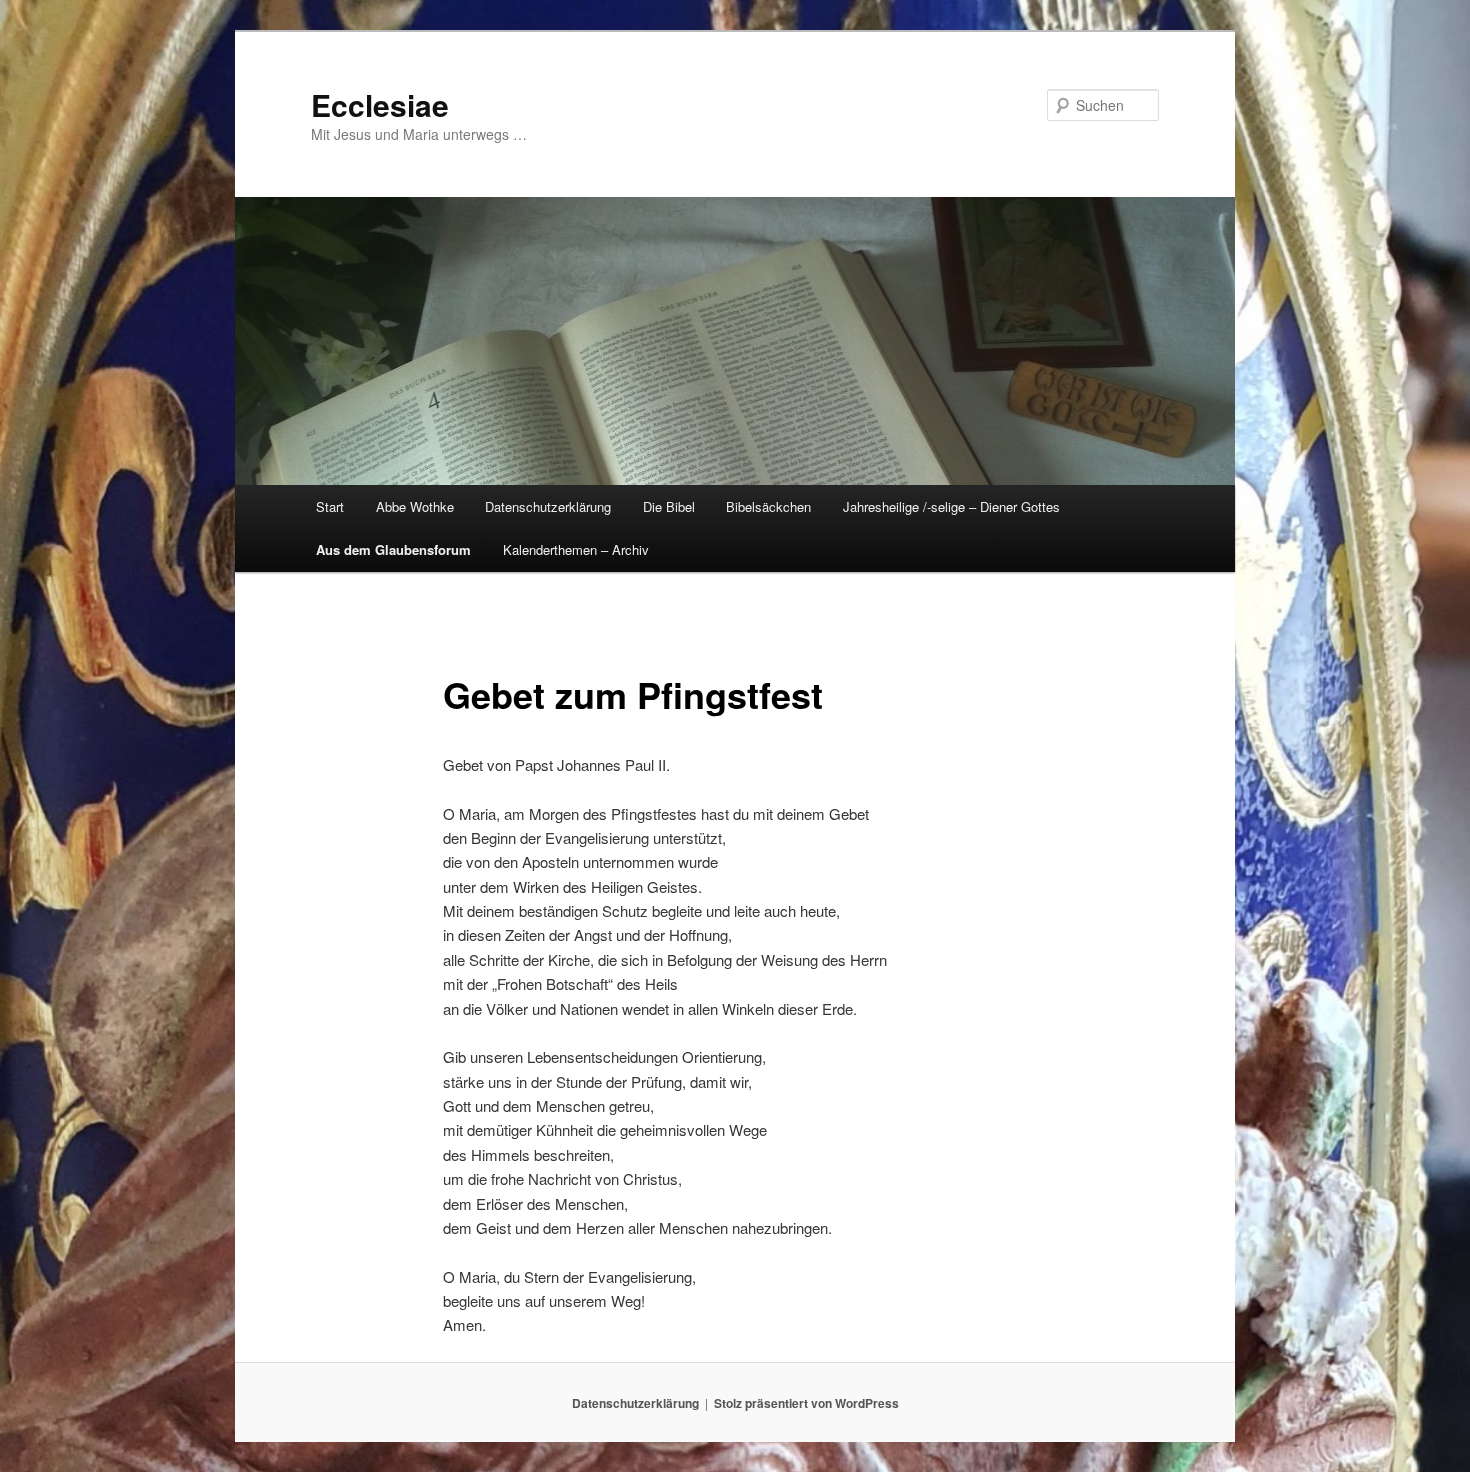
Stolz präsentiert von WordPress (806, 1403)
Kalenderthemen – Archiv (576, 549)
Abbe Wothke (415, 506)
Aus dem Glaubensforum (393, 549)
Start (330, 506)
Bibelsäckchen (768, 506)
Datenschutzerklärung (548, 506)
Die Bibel (669, 506)
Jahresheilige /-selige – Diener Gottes (951, 506)
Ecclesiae (380, 104)
